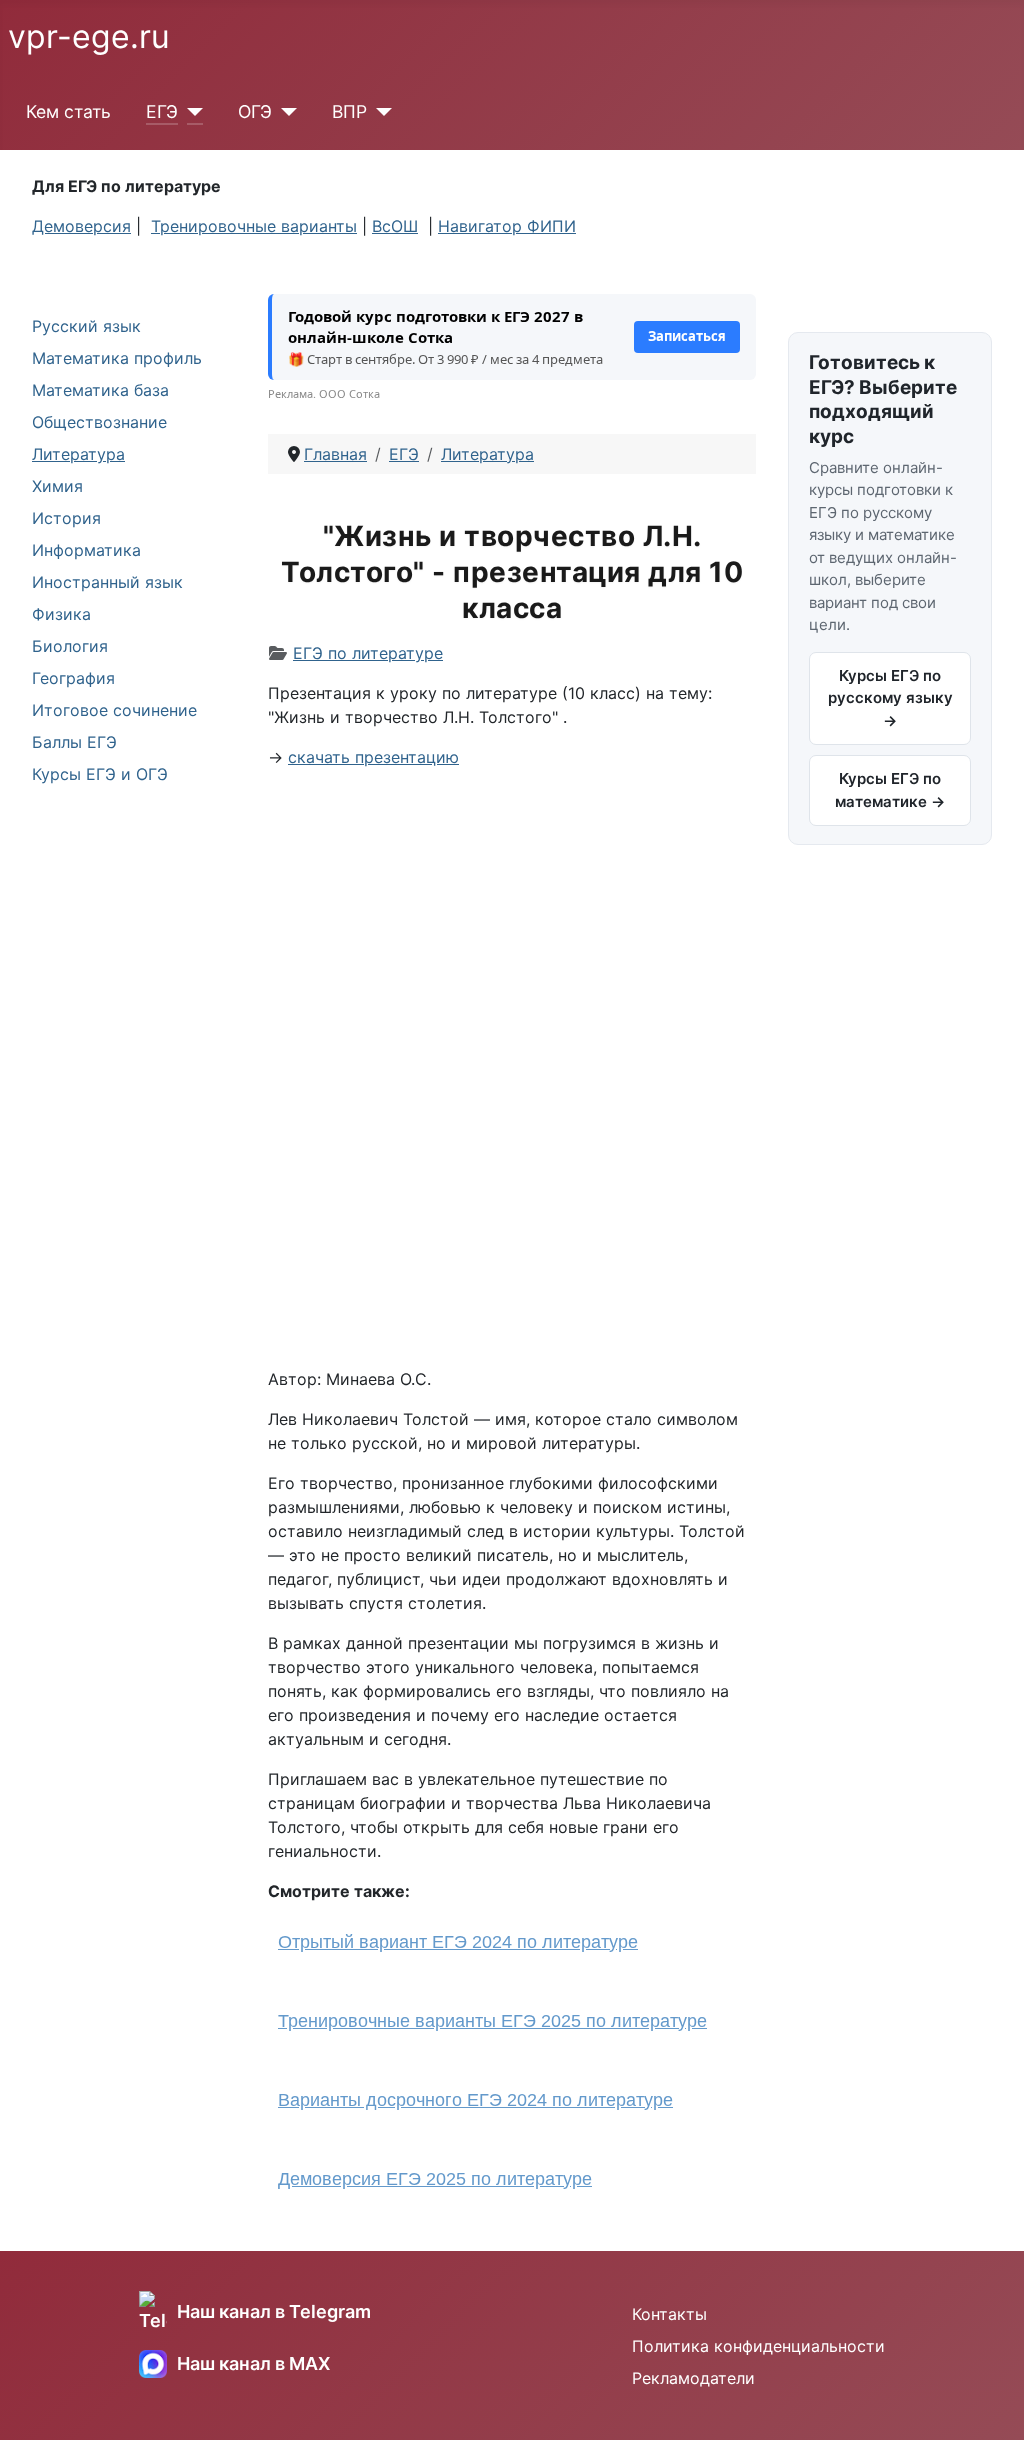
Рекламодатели (693, 2378)
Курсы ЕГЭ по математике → (890, 790)
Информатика (86, 550)
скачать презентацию (373, 757)
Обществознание (99, 422)
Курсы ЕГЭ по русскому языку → (890, 698)
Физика (61, 614)
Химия (57, 486)
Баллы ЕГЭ (74, 742)
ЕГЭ (162, 111)
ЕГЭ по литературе (368, 653)
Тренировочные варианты (254, 226)
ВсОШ (395, 226)
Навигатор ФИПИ (507, 226)
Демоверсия (81, 226)
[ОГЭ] (284, 112)
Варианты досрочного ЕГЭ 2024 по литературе (475, 2100)
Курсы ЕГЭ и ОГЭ (100, 774)
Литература (78, 454)
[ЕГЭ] (190, 112)
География (73, 678)
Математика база (100, 390)
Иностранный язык (107, 582)
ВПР (349, 111)
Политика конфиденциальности (758, 2346)
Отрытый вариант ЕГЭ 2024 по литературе (458, 1942)
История (66, 518)
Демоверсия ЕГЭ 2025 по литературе (435, 2179)
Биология (70, 646)
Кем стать (68, 111)
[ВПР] (379, 112)
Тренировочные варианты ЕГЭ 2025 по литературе (492, 2021)
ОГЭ (255, 111)
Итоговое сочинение (114, 710)
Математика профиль (117, 358)
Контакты (669, 2314)
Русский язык (86, 326)
